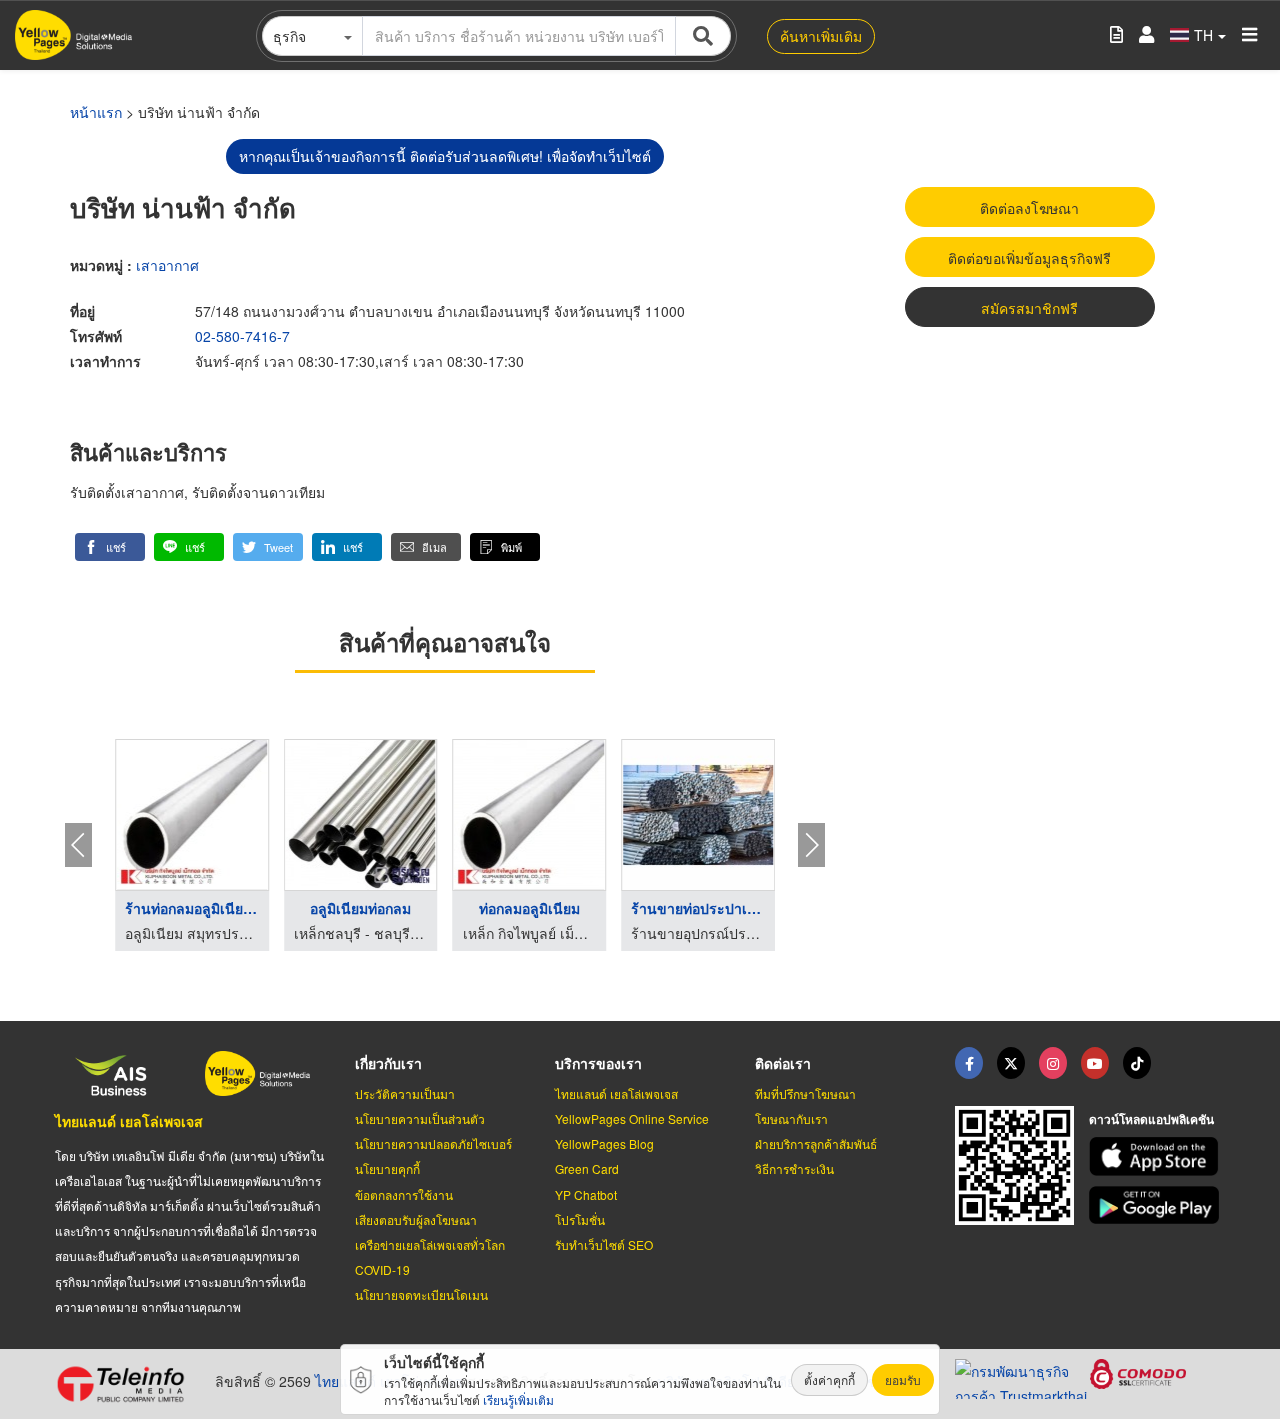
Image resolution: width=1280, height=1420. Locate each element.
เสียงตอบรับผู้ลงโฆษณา (416, 1219)
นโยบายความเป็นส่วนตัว (420, 1118)
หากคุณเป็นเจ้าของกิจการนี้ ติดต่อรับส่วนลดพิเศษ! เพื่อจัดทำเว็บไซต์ (445, 156)
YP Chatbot (586, 1194)
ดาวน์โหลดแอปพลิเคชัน (1151, 1119)
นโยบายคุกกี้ (387, 1168)
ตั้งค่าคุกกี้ (829, 1379)
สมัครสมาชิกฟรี (1029, 308)
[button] (110, 547)
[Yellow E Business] (969, 1063)
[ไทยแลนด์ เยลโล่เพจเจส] (1011, 1063)
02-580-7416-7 (242, 336)
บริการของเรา (598, 1063)
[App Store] (1157, 1156)
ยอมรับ (903, 1379)
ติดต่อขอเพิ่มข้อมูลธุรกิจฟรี (1029, 258)
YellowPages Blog (604, 1143)
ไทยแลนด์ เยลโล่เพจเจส (129, 1121)
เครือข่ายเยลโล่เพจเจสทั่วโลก (430, 1244)
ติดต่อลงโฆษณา (1029, 208)
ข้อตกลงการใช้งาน (404, 1194)
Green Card (587, 1168)
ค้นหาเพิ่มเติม (821, 36)
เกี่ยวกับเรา (388, 1063)
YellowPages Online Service (632, 1118)
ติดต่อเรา (783, 1063)
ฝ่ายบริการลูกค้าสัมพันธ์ (816, 1143)
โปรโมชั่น (580, 1219)
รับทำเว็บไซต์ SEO (604, 1244)
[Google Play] (1157, 1205)
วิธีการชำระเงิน (794, 1168)
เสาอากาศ (167, 265)
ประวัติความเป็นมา (405, 1093)
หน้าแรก (96, 112)
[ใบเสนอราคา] (1116, 35)
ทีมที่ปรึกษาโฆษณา (805, 1093)
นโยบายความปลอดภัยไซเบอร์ (433, 1143)
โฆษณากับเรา (791, 1118)
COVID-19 (382, 1269)
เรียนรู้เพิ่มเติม (518, 1399)
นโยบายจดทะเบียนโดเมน (421, 1294)
